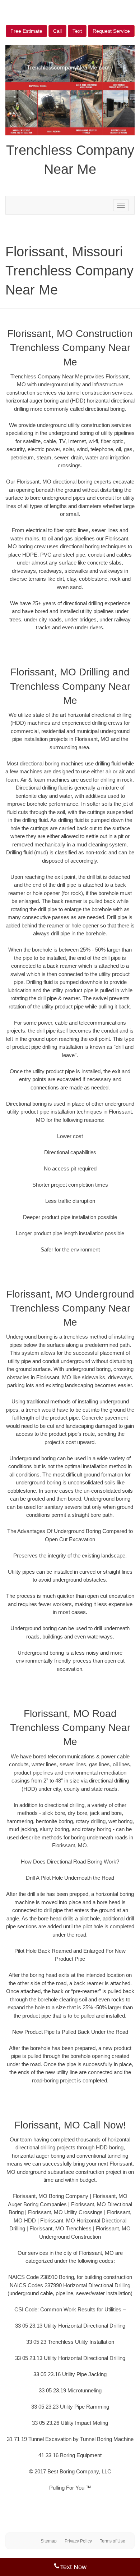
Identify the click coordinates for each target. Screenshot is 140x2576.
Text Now (73, 2567)
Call (57, 31)
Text (77, 31)
